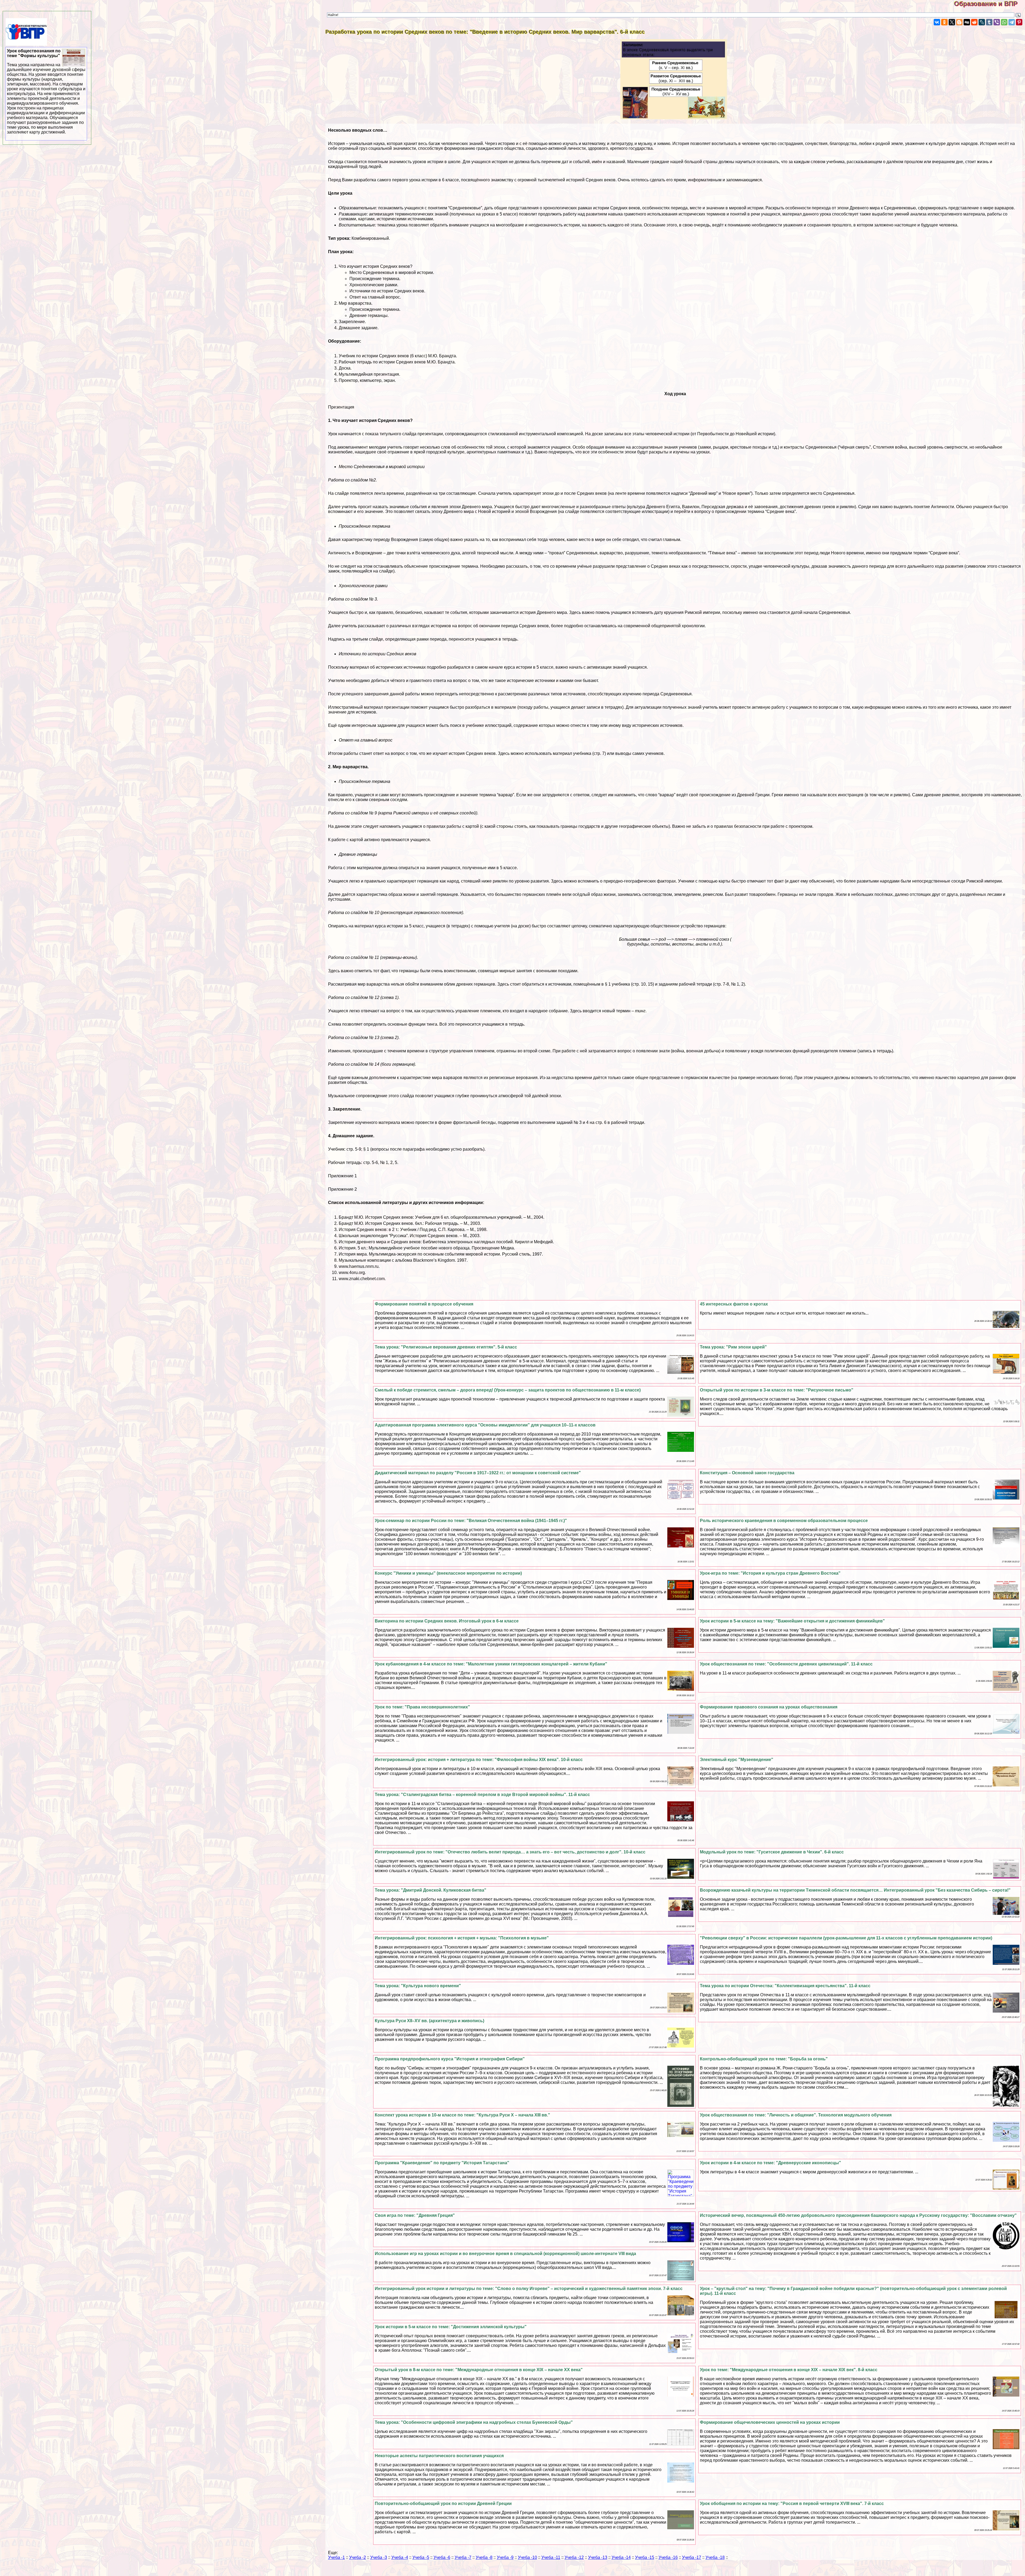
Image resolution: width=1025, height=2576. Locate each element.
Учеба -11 (551, 2557)
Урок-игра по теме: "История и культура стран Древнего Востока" (770, 1573)
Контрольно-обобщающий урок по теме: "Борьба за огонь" (764, 2059)
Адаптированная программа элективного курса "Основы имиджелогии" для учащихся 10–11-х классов (485, 1425)
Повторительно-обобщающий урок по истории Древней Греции (443, 2504)
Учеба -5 (421, 2557)
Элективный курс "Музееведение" (737, 1760)
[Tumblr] (989, 22)
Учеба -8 (484, 2557)
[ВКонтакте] (937, 22)
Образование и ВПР (989, 4)
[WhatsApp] (1004, 22)
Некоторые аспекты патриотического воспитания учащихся (439, 2456)
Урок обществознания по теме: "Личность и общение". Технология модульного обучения (796, 2115)
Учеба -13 (598, 2557)
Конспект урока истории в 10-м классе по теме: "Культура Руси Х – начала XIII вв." (462, 2115)
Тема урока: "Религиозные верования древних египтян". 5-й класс (446, 1347)
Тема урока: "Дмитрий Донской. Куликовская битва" (431, 1890)
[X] (952, 22)
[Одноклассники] (944, 22)
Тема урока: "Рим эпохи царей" (733, 1347)
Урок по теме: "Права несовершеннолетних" (422, 1707)
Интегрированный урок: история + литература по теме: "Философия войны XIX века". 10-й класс (479, 1760)
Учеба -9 (505, 2557)
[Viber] (997, 22)
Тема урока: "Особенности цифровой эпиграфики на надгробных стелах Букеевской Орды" (474, 2422)
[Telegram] (1012, 22)
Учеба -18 (715, 2557)
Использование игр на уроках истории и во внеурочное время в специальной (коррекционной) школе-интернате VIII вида (505, 2254)
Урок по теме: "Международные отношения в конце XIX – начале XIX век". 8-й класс (789, 2370)
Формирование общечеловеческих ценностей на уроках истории (770, 2422)
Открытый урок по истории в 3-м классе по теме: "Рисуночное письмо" (777, 1390)
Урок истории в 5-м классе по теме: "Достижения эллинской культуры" (451, 2327)
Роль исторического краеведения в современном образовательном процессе (784, 1521)
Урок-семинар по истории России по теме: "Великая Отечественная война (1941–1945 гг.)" (471, 1521)
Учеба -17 (692, 2557)
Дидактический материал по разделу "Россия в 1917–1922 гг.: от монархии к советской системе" (478, 1473)
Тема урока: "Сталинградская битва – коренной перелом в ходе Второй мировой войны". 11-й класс (482, 1795)
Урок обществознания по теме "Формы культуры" (46, 91)
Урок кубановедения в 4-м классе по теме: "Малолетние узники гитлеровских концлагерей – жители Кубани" (491, 1664)
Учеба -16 (668, 2557)
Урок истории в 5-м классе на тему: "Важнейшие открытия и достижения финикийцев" (792, 1621)
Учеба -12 (574, 2557)
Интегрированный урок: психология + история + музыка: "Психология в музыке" (462, 1938)
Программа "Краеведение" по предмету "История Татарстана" (442, 2163)
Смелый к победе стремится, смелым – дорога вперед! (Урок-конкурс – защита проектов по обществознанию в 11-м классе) (508, 1390)
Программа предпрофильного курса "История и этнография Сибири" (450, 2059)
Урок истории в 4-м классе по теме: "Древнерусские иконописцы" (770, 2163)
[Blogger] (959, 22)
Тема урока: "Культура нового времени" (418, 1986)
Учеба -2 (358, 2557)
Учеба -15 (645, 2557)
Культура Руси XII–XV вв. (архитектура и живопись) (429, 2021)
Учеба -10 (527, 2557)
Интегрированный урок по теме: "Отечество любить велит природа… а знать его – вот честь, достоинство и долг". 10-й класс (510, 1852)
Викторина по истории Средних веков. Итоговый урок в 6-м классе (447, 1621)
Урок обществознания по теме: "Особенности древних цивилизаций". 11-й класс (786, 1664)
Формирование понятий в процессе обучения (424, 1304)
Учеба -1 (336, 2557)
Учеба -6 (442, 2557)
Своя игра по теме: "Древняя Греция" (415, 2215)
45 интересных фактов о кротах (734, 1304)
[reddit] (974, 22)
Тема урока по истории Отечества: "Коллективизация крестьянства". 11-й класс (785, 1986)
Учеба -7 (463, 2557)
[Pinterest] (1019, 22)
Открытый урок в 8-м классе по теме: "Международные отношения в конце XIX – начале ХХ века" (479, 2370)
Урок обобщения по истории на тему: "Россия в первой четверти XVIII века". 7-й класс (792, 2504)
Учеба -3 (379, 2557)
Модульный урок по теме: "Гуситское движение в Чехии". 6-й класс (772, 1852)
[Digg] (967, 22)
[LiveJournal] (982, 22)
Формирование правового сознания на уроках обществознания (769, 1707)
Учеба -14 (621, 2557)
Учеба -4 (400, 2557)
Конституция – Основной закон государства (747, 1473)
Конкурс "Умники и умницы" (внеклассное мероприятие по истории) (448, 1573)
